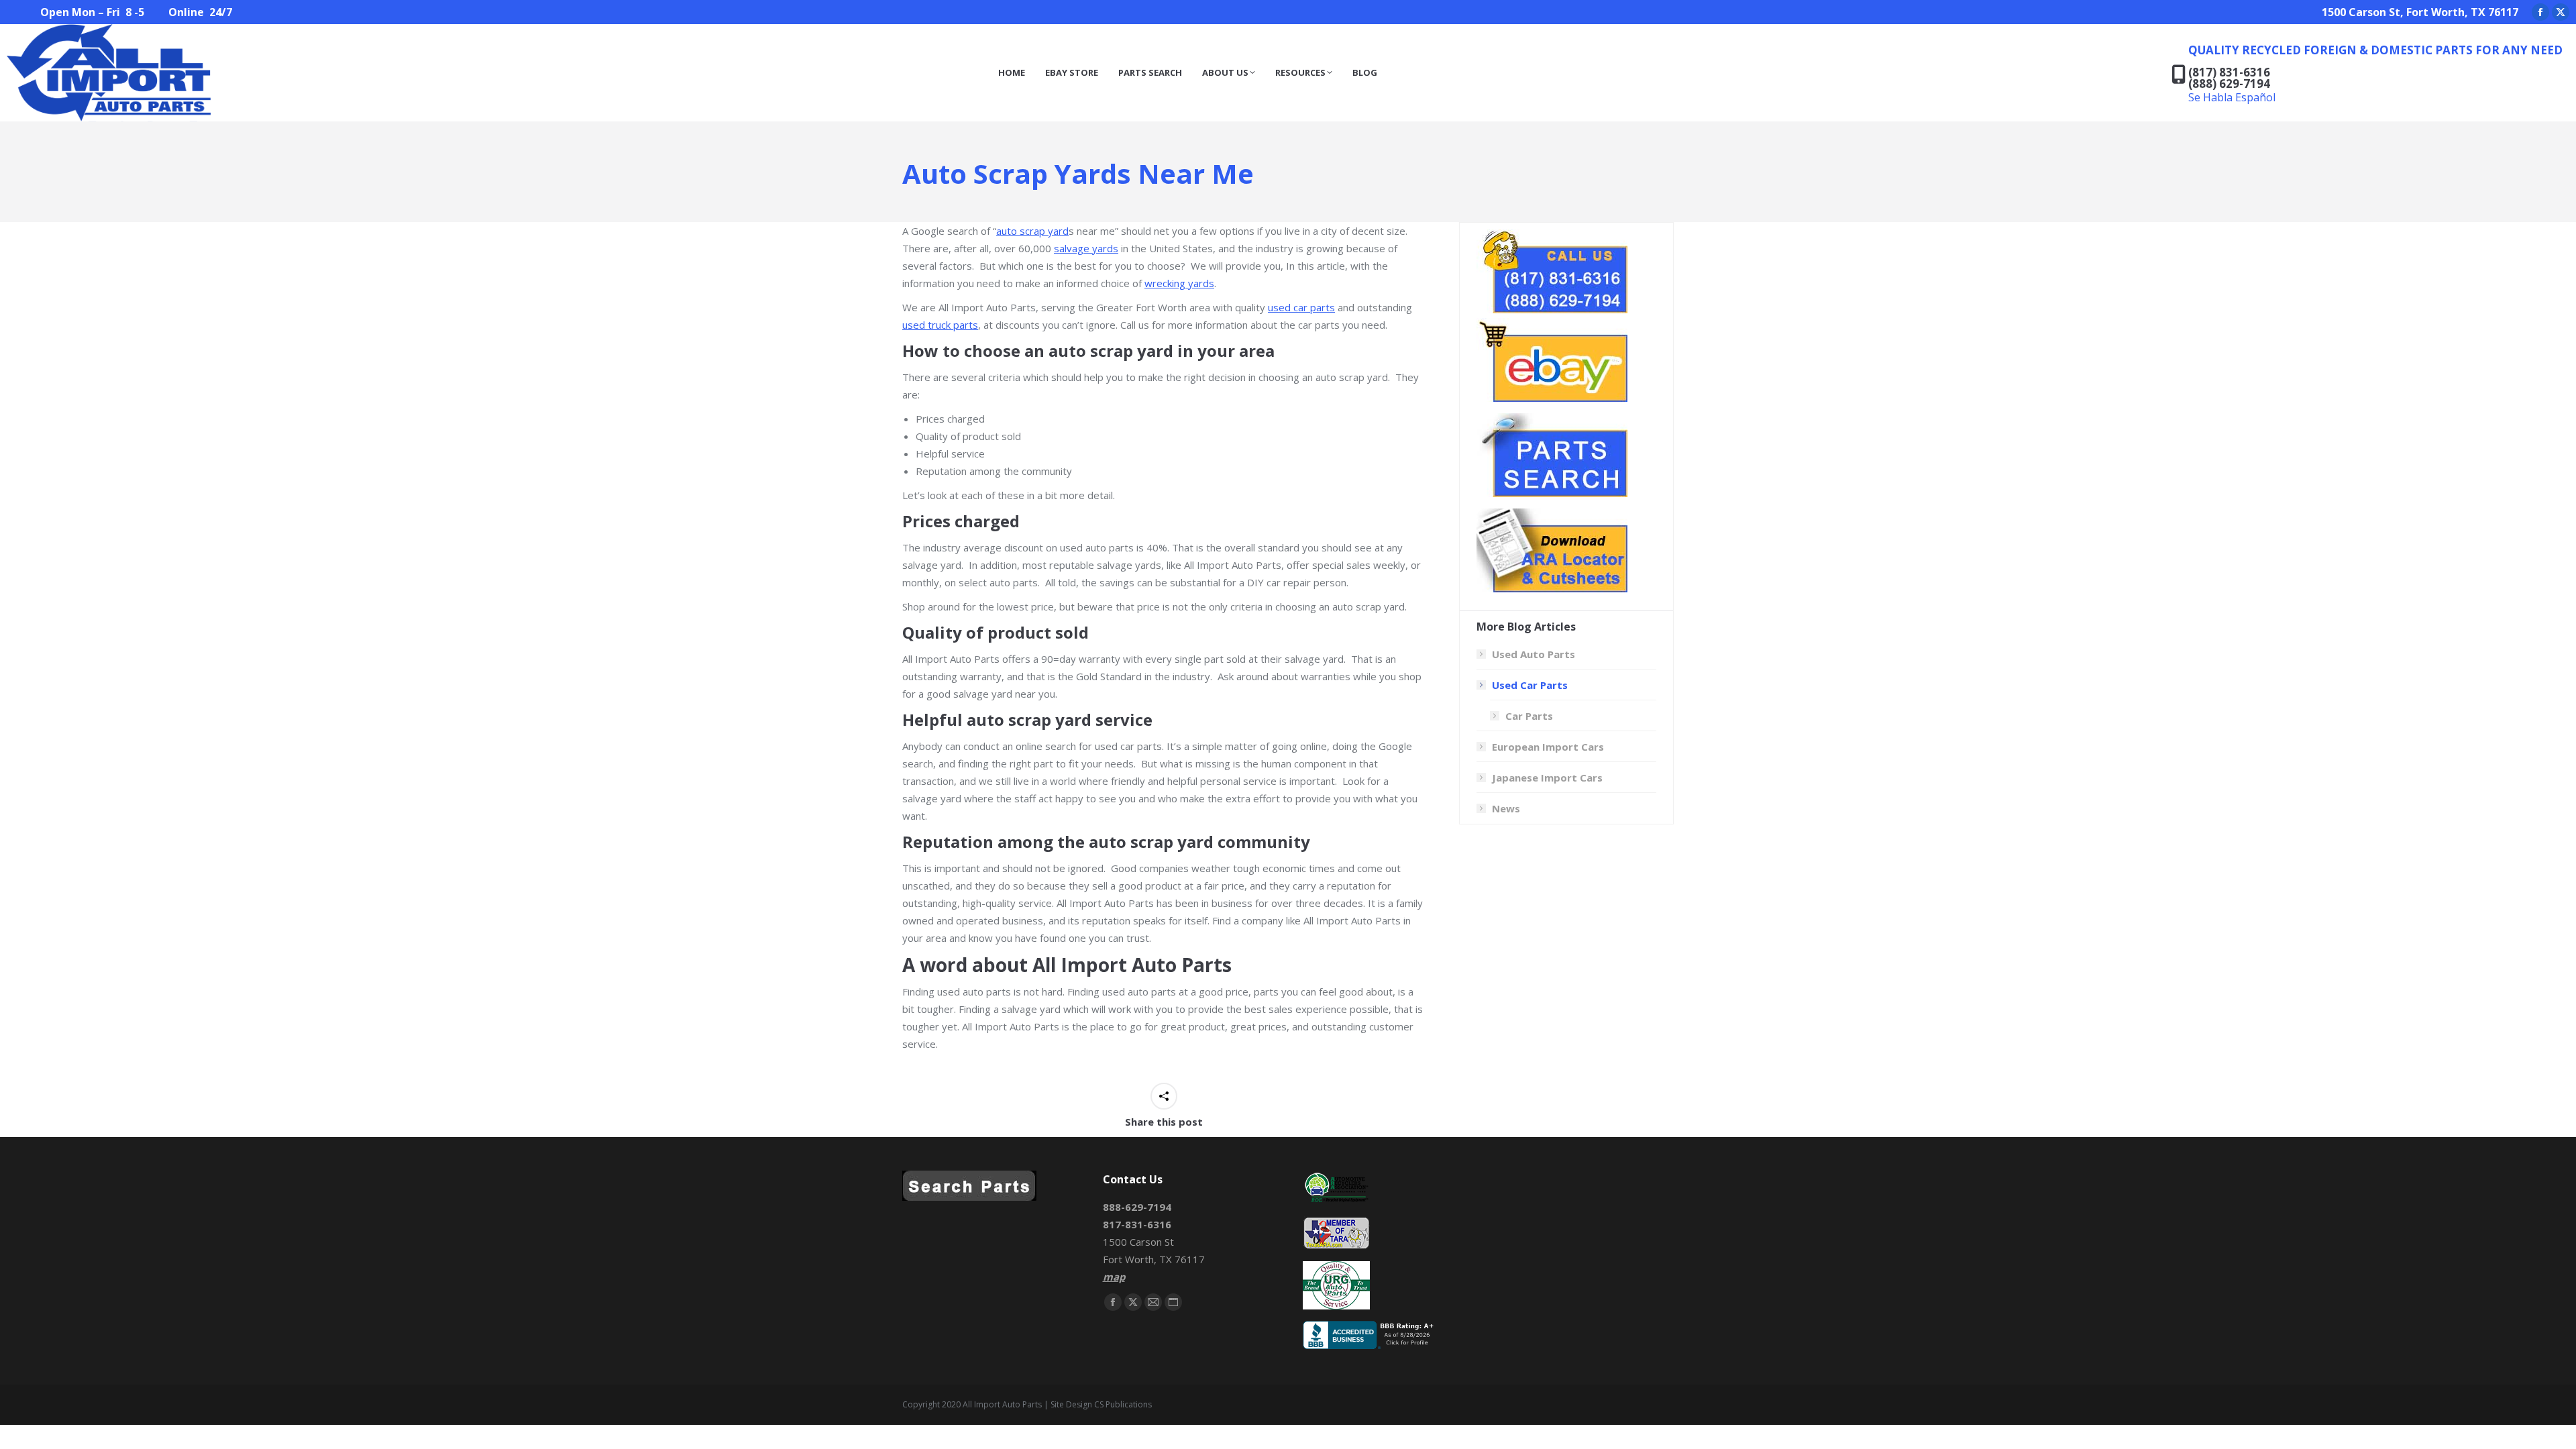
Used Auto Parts (1534, 654)
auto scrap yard (1032, 231)
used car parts (1301, 307)
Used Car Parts (1530, 685)
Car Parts (1529, 716)
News (1506, 808)
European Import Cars (1548, 747)
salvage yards (1086, 248)
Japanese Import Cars (1547, 777)
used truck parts (940, 325)
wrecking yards (1179, 283)
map (1114, 1277)
